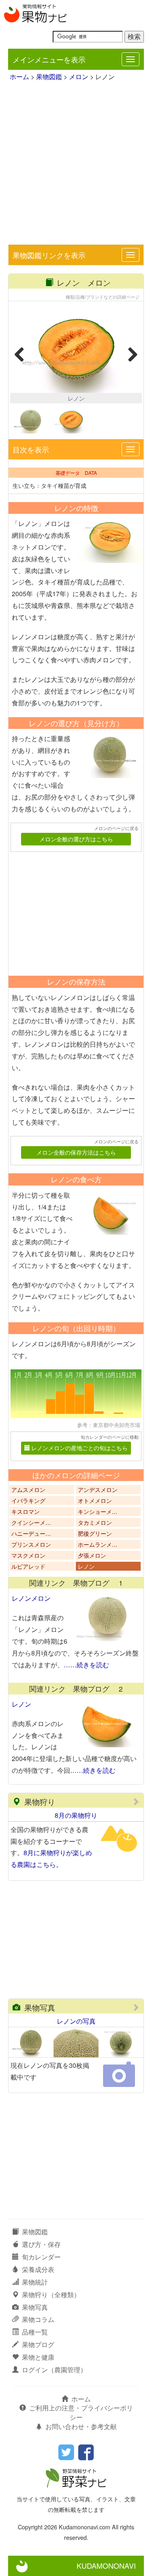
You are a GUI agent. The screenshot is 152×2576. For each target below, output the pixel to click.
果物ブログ (38, 2344)
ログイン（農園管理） (54, 2370)
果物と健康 (38, 2357)
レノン (86, 1566)
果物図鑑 (49, 77)
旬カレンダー (41, 2257)
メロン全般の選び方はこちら (76, 839)
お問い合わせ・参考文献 (81, 2426)
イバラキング (28, 1500)
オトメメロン (95, 1500)
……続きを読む (86, 1665)
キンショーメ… (98, 1511)
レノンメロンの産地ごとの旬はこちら (79, 1448)
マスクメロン (28, 1555)
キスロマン (26, 1511)
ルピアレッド (28, 1566)
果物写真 (40, 2007)
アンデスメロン (98, 1490)
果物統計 (35, 2282)
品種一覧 (35, 2332)
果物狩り (40, 1801)
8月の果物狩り (76, 1815)
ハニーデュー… (31, 1533)
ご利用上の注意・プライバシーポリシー (81, 2412)
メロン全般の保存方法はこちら (76, 1152)
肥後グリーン (95, 1533)
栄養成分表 (38, 2269)
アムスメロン (28, 1490)
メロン (79, 77)
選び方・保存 (41, 2244)
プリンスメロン (31, 1544)
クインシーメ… (31, 1522)
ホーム (19, 77)
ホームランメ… (98, 1544)
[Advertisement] (76, 164)
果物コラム (38, 2319)
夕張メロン (92, 1555)
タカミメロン (95, 1522)
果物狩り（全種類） (51, 2295)
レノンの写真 (76, 2021)
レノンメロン (31, 1598)
